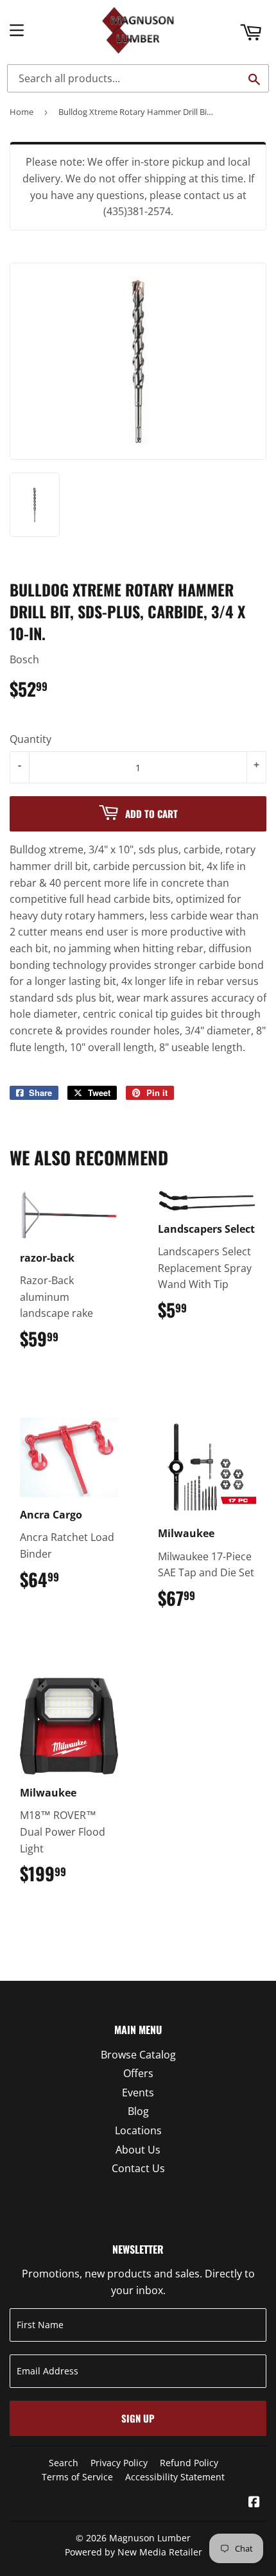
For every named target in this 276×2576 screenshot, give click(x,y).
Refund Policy (189, 2463)
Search (64, 2463)
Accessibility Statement (175, 2477)
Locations (138, 2130)
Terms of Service (77, 2477)
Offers (138, 2073)
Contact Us (138, 2168)
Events (138, 2093)
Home (22, 112)
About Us (138, 2150)
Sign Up (138, 2418)
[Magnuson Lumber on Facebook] (254, 2503)
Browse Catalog (138, 2055)
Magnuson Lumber (150, 2538)
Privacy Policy (119, 2463)
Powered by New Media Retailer (134, 2552)
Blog (138, 2111)
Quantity (30, 739)
